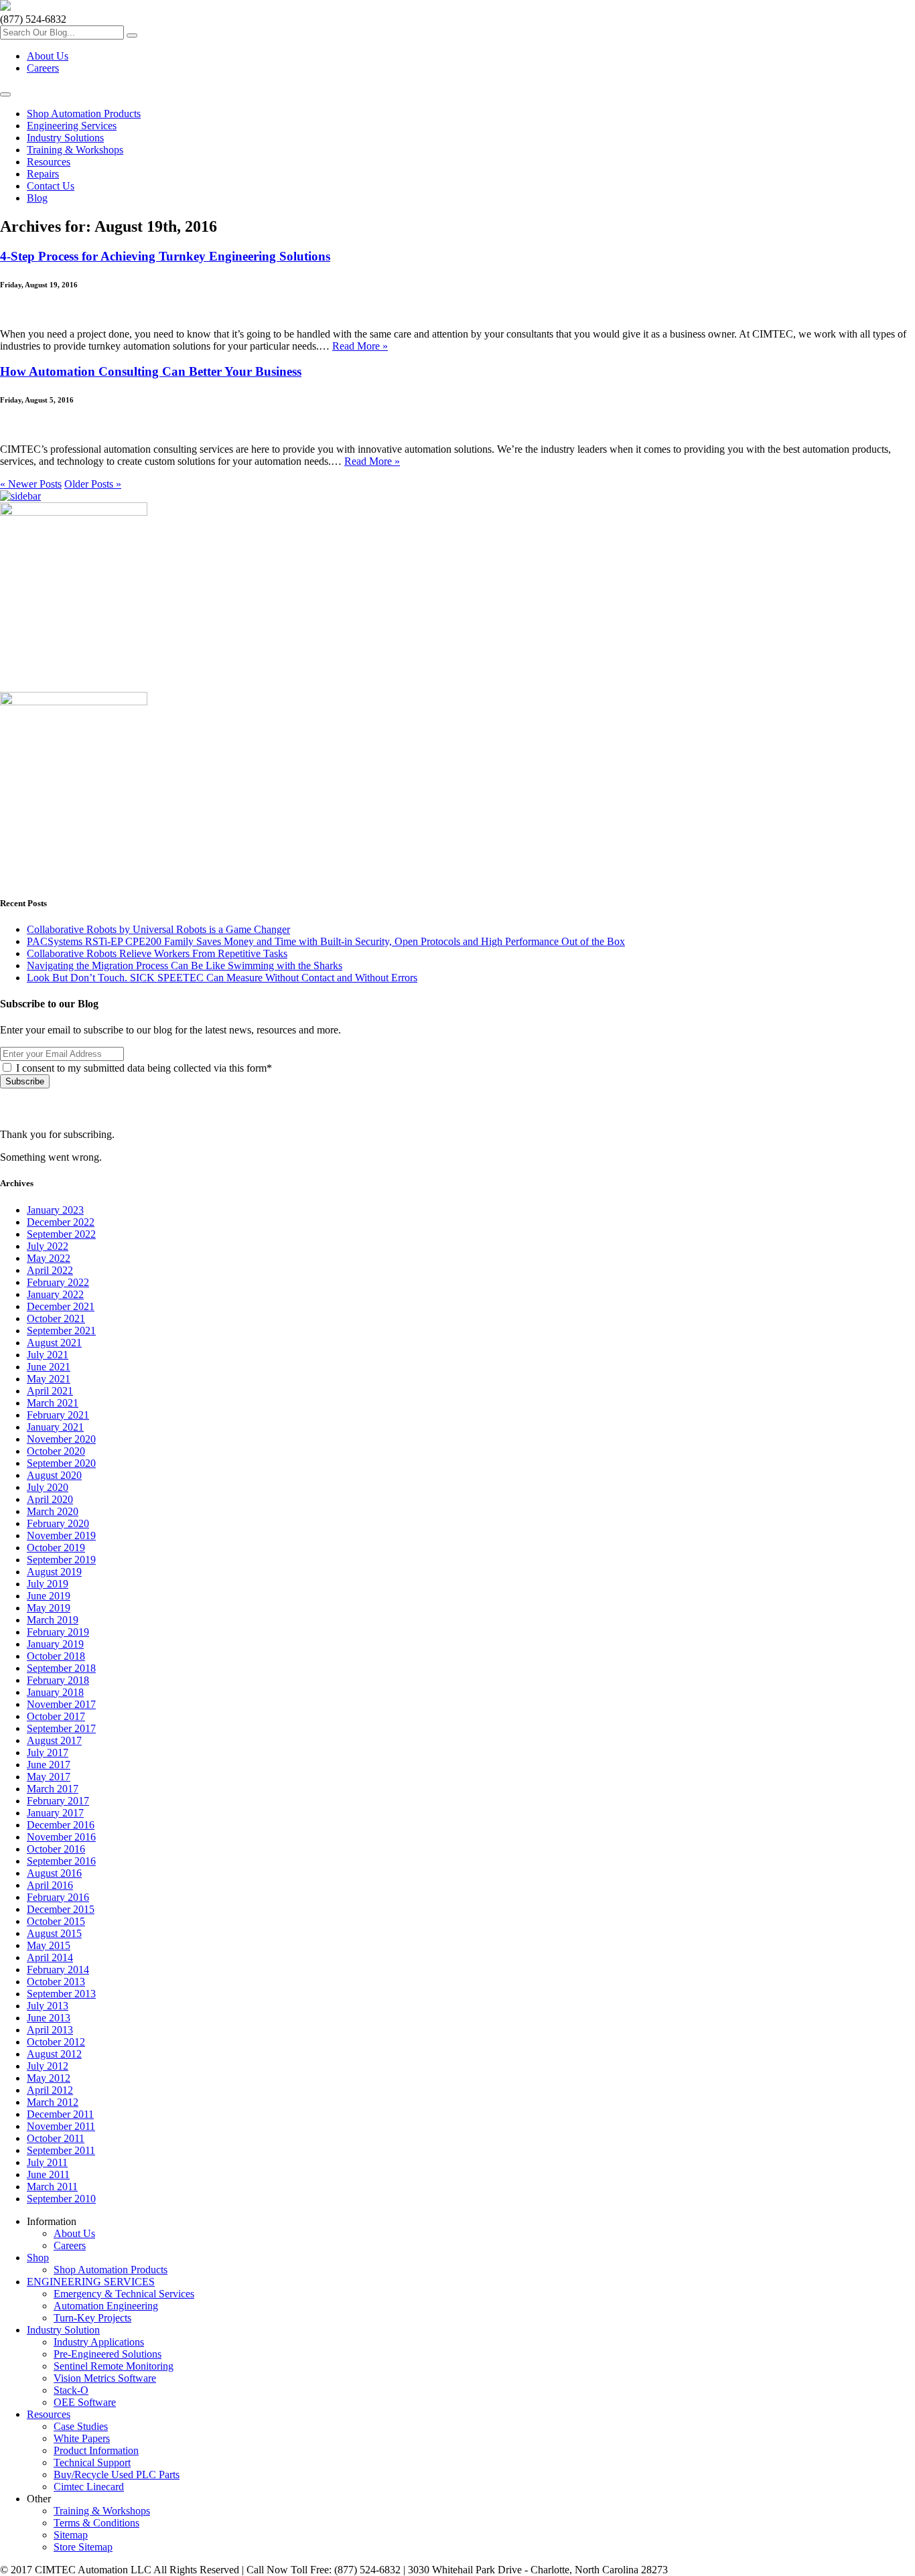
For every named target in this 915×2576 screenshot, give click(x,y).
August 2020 (54, 1475)
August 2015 (54, 1933)
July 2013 (48, 2006)
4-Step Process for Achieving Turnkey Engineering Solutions (165, 256)
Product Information (96, 2450)
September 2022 (61, 1234)
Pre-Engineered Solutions (108, 2354)
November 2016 (61, 1837)
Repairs (43, 174)
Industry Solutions (65, 138)
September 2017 (61, 1728)
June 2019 (49, 1596)
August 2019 (54, 1572)
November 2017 (61, 1704)
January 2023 (55, 1210)
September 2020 (61, 1463)
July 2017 (48, 1752)
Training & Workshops (75, 150)
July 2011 (47, 2162)
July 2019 (48, 1584)
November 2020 (61, 1439)
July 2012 (48, 2066)
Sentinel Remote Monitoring (114, 2366)
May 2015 (49, 1945)
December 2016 (61, 1825)
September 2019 (61, 1560)
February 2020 (58, 1523)
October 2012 (56, 2042)
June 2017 (49, 1765)
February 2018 (58, 1680)
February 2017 (58, 1801)
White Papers (82, 2438)
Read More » (360, 346)
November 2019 (61, 1535)
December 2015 (61, 1909)
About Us (48, 56)
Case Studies (81, 2426)
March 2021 (53, 1403)
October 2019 (56, 1548)
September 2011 (61, 2150)
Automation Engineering (106, 2306)
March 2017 (53, 1789)
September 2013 (61, 1994)
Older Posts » (93, 484)
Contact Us (51, 186)
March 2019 (53, 1620)
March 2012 (53, 2102)
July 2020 (48, 1487)
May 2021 (49, 1379)
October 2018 (56, 1656)
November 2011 (61, 2126)
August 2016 (54, 1873)
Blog (37, 198)
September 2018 (61, 1668)
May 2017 (49, 1777)
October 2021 (56, 1318)
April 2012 (50, 2090)
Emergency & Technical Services (124, 2294)
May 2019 (49, 1608)
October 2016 (56, 1849)
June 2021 (49, 1367)
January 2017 (55, 1813)
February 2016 (58, 1897)
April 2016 (50, 1885)
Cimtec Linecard (89, 2487)
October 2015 (56, 1921)
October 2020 (56, 1451)
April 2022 (50, 1270)
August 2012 (54, 2054)
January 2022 (55, 1294)
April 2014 (50, 1957)
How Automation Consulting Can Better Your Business (151, 371)
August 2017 (54, 1740)
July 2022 (48, 1246)
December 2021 (61, 1306)
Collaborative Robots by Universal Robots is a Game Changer (158, 929)
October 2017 (56, 1716)
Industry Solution (63, 2330)
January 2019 (55, 1644)
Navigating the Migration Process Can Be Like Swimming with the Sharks (185, 965)
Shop (38, 2258)
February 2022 (58, 1282)
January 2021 (55, 1427)
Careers (43, 68)
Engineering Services (72, 126)
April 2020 (50, 1499)
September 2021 (61, 1331)
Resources (49, 162)
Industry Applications (99, 2342)
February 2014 (58, 1970)
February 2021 (58, 1415)
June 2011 (48, 2174)
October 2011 (56, 2138)
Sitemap (71, 2535)
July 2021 (48, 1355)
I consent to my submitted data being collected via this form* (143, 1068)
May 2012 (49, 2078)
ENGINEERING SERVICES (91, 2282)
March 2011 (52, 2187)
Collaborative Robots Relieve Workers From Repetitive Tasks (157, 953)
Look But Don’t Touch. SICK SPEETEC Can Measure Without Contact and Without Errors (222, 978)
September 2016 (61, 1861)
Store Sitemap (83, 2547)
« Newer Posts (31, 484)
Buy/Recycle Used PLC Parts (117, 2475)
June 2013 (49, 2018)
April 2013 (50, 2030)
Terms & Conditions (96, 2523)
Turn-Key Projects (92, 2318)
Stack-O (71, 2390)
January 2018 (55, 1692)
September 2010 (61, 2199)
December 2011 (60, 2114)
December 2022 (61, 1222)
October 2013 (56, 1982)
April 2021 (50, 1391)
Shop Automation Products (84, 114)
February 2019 (58, 1632)
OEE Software (85, 2402)
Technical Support (92, 2462)
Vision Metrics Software (105, 2378)
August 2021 (54, 1343)
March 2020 (53, 1511)
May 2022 (49, 1258)
